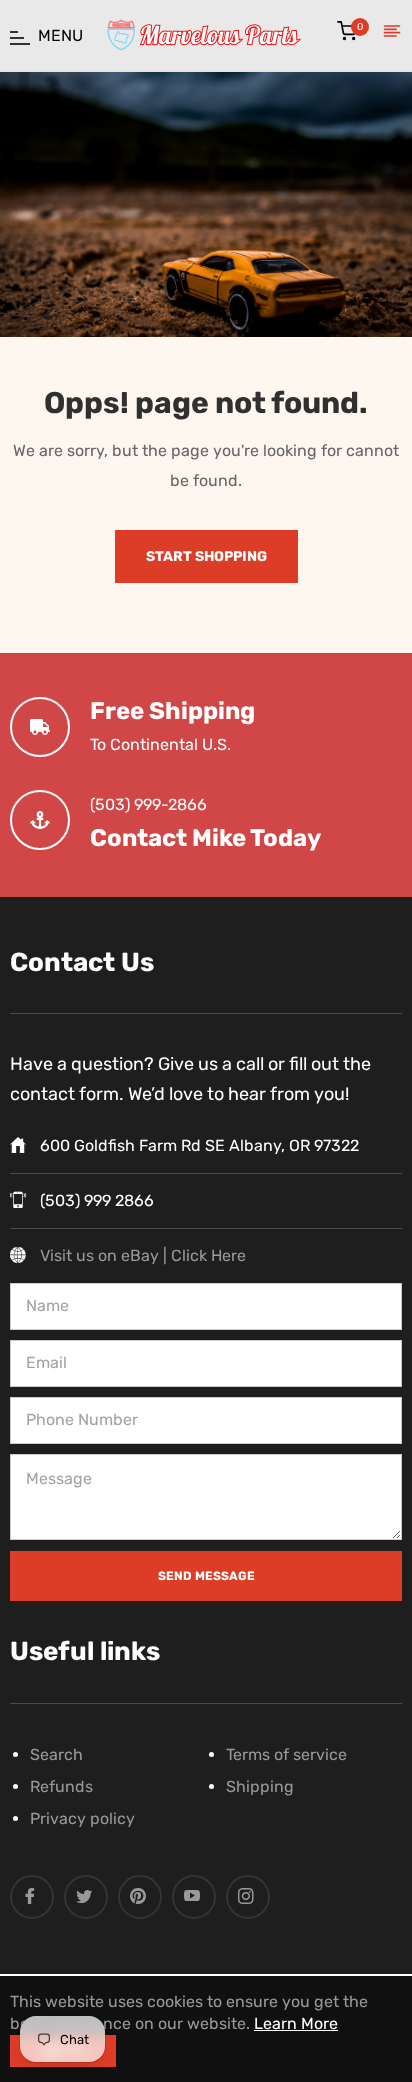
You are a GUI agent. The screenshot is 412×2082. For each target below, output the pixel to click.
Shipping (260, 1786)
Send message (206, 1576)
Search (56, 1754)
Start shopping (206, 556)
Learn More (296, 2023)
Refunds (61, 1786)
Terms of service (286, 1754)
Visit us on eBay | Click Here (143, 1255)
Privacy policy (82, 1818)
